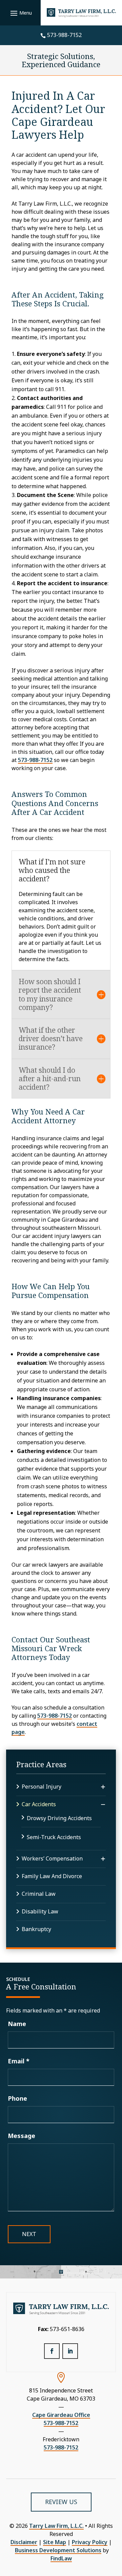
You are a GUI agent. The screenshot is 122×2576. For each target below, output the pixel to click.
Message (22, 2136)
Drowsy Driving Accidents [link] (59, 1818)
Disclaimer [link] (24, 2542)
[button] (20, 13)
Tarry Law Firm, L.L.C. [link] (56, 2526)
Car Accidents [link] (39, 1804)
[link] (81, 13)
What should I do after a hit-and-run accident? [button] (50, 1079)
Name (17, 2024)
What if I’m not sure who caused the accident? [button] (52, 871)
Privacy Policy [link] (90, 2542)
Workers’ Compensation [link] (52, 1858)
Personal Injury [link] (42, 1787)
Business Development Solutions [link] (58, 2550)
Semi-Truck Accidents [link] (54, 1837)
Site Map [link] (55, 2542)
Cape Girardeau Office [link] (61, 2415)
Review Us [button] (61, 2502)
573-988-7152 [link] (64, 35)
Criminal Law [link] (39, 1894)
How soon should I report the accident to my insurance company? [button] (50, 995)
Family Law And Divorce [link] (52, 1876)
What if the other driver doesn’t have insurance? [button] (51, 1039)
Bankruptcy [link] (36, 1929)
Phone (17, 2098)
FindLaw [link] (61, 2558)
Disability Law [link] (40, 1911)
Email (19, 2061)
